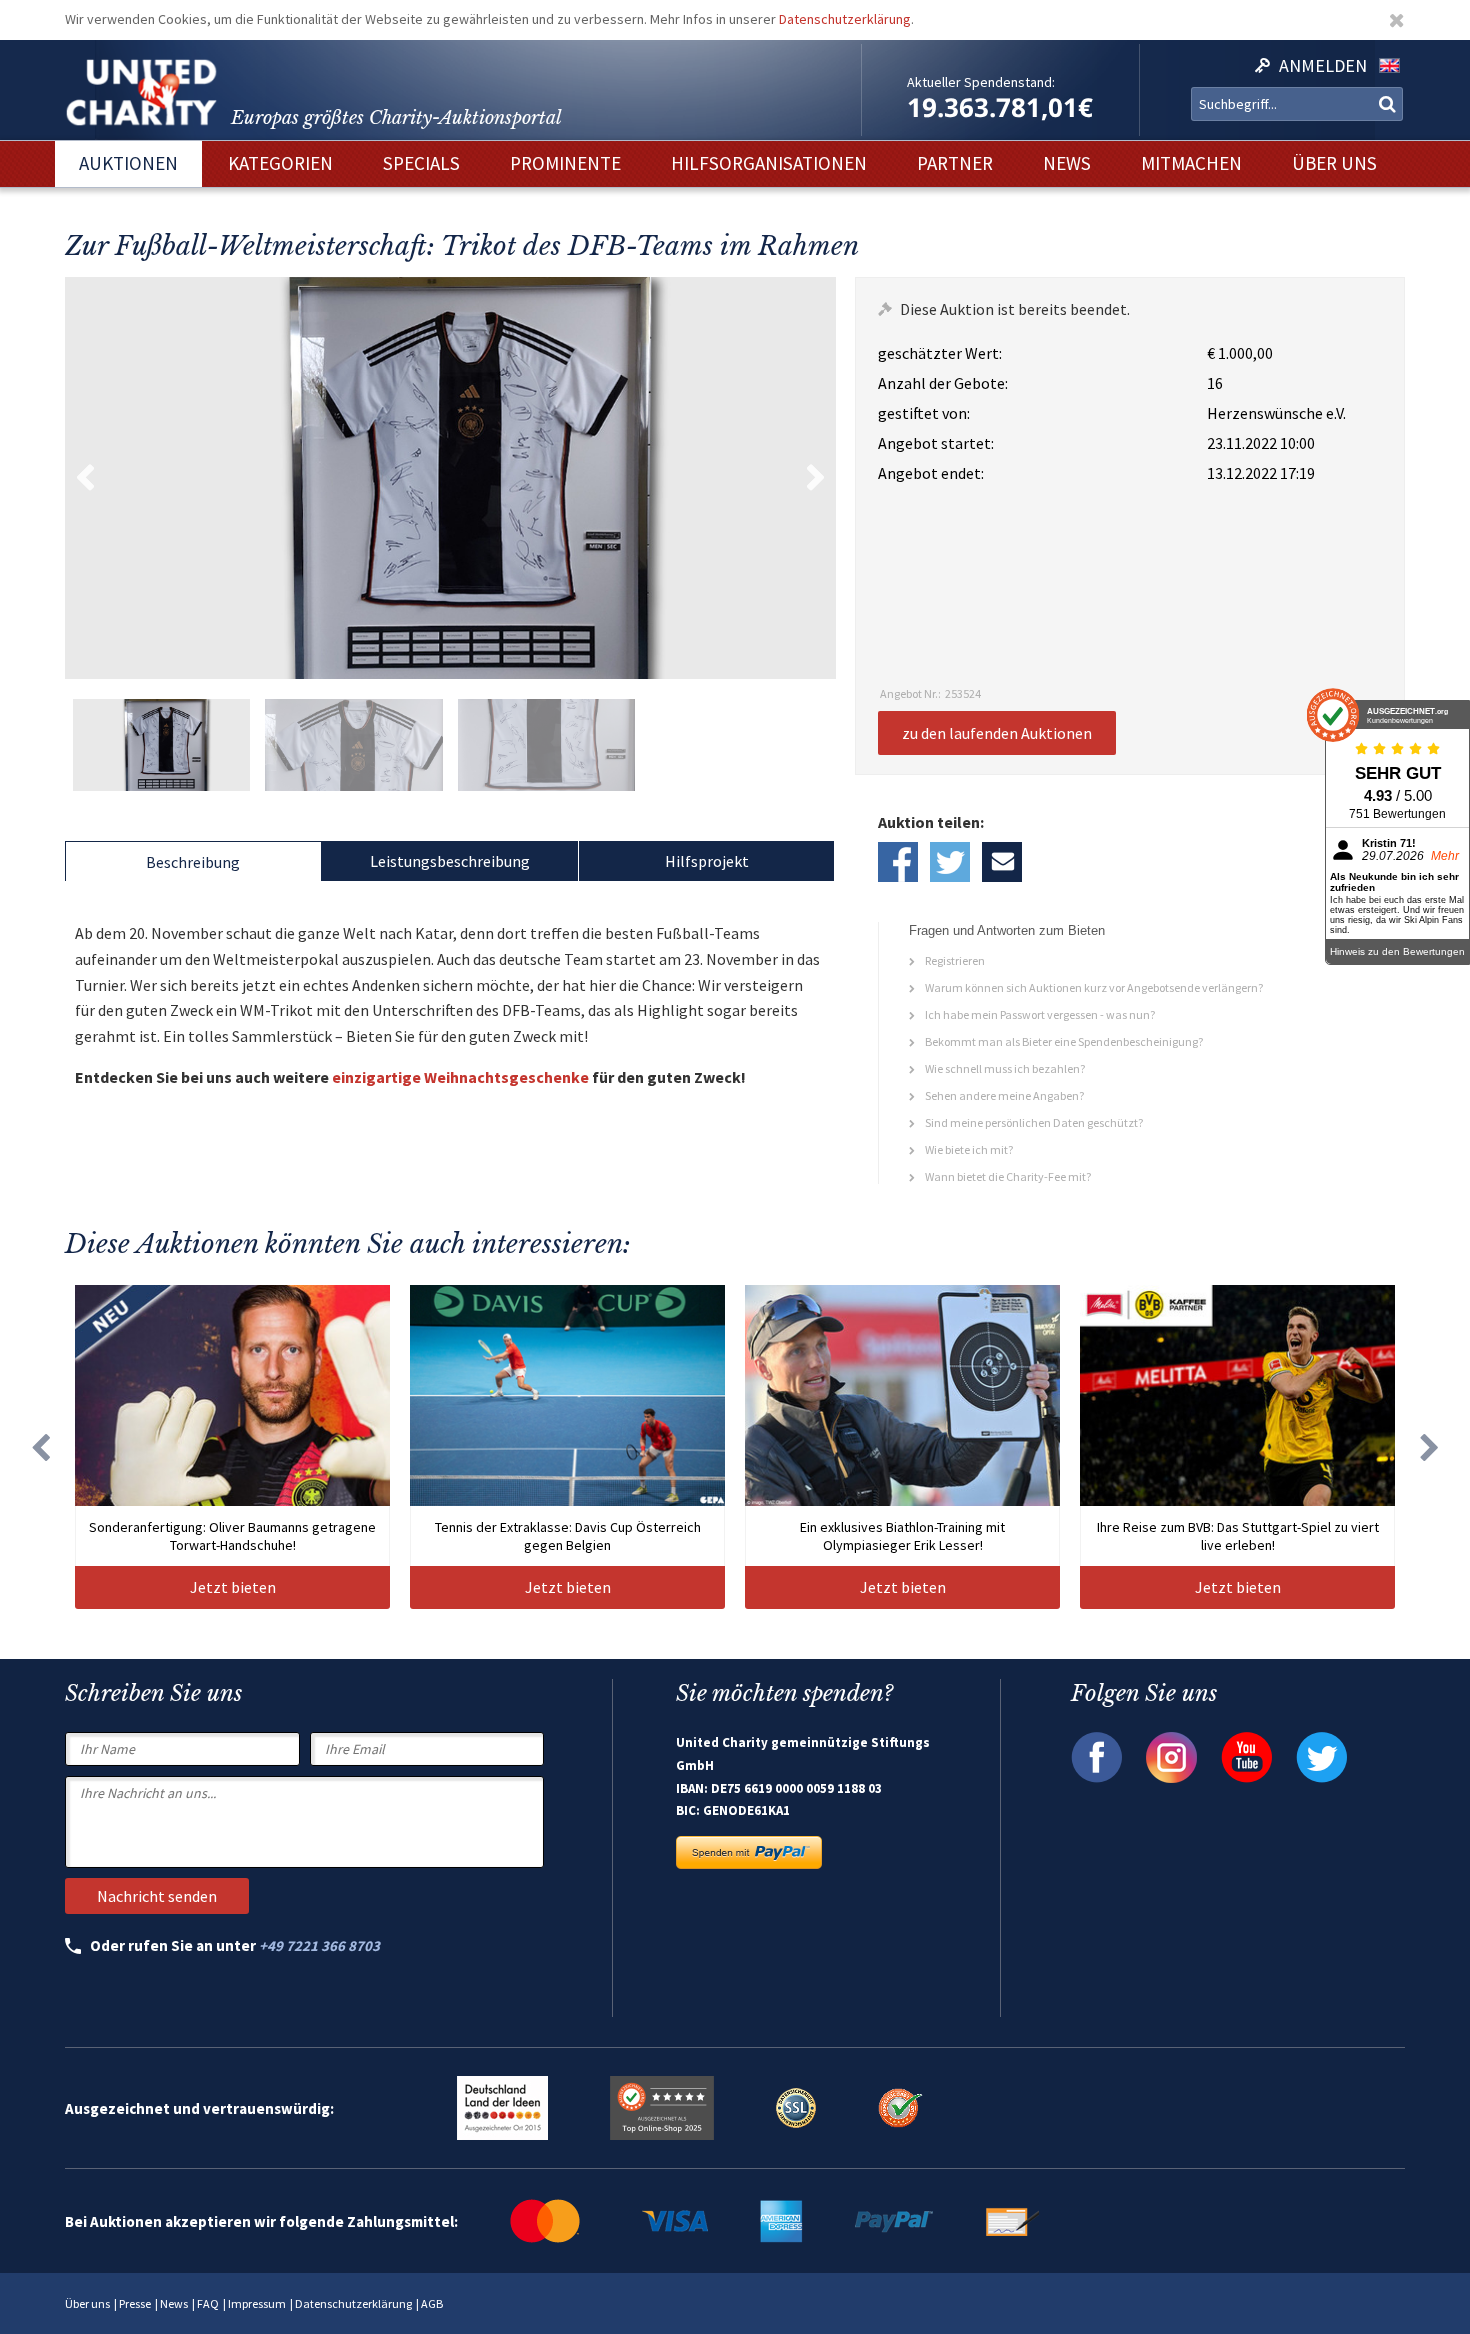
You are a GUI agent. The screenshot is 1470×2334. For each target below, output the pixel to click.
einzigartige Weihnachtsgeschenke (460, 1077)
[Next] (1430, 1447)
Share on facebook (898, 862)
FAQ (208, 2303)
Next (816, 478)
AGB (432, 2303)
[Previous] (40, 1447)
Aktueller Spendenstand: (981, 82)
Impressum (257, 2303)
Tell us (1002, 862)
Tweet (950, 862)
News (174, 2303)
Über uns (87, 2303)
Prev (85, 478)
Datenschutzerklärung (845, 19)
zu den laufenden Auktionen (997, 733)
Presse (135, 2303)
